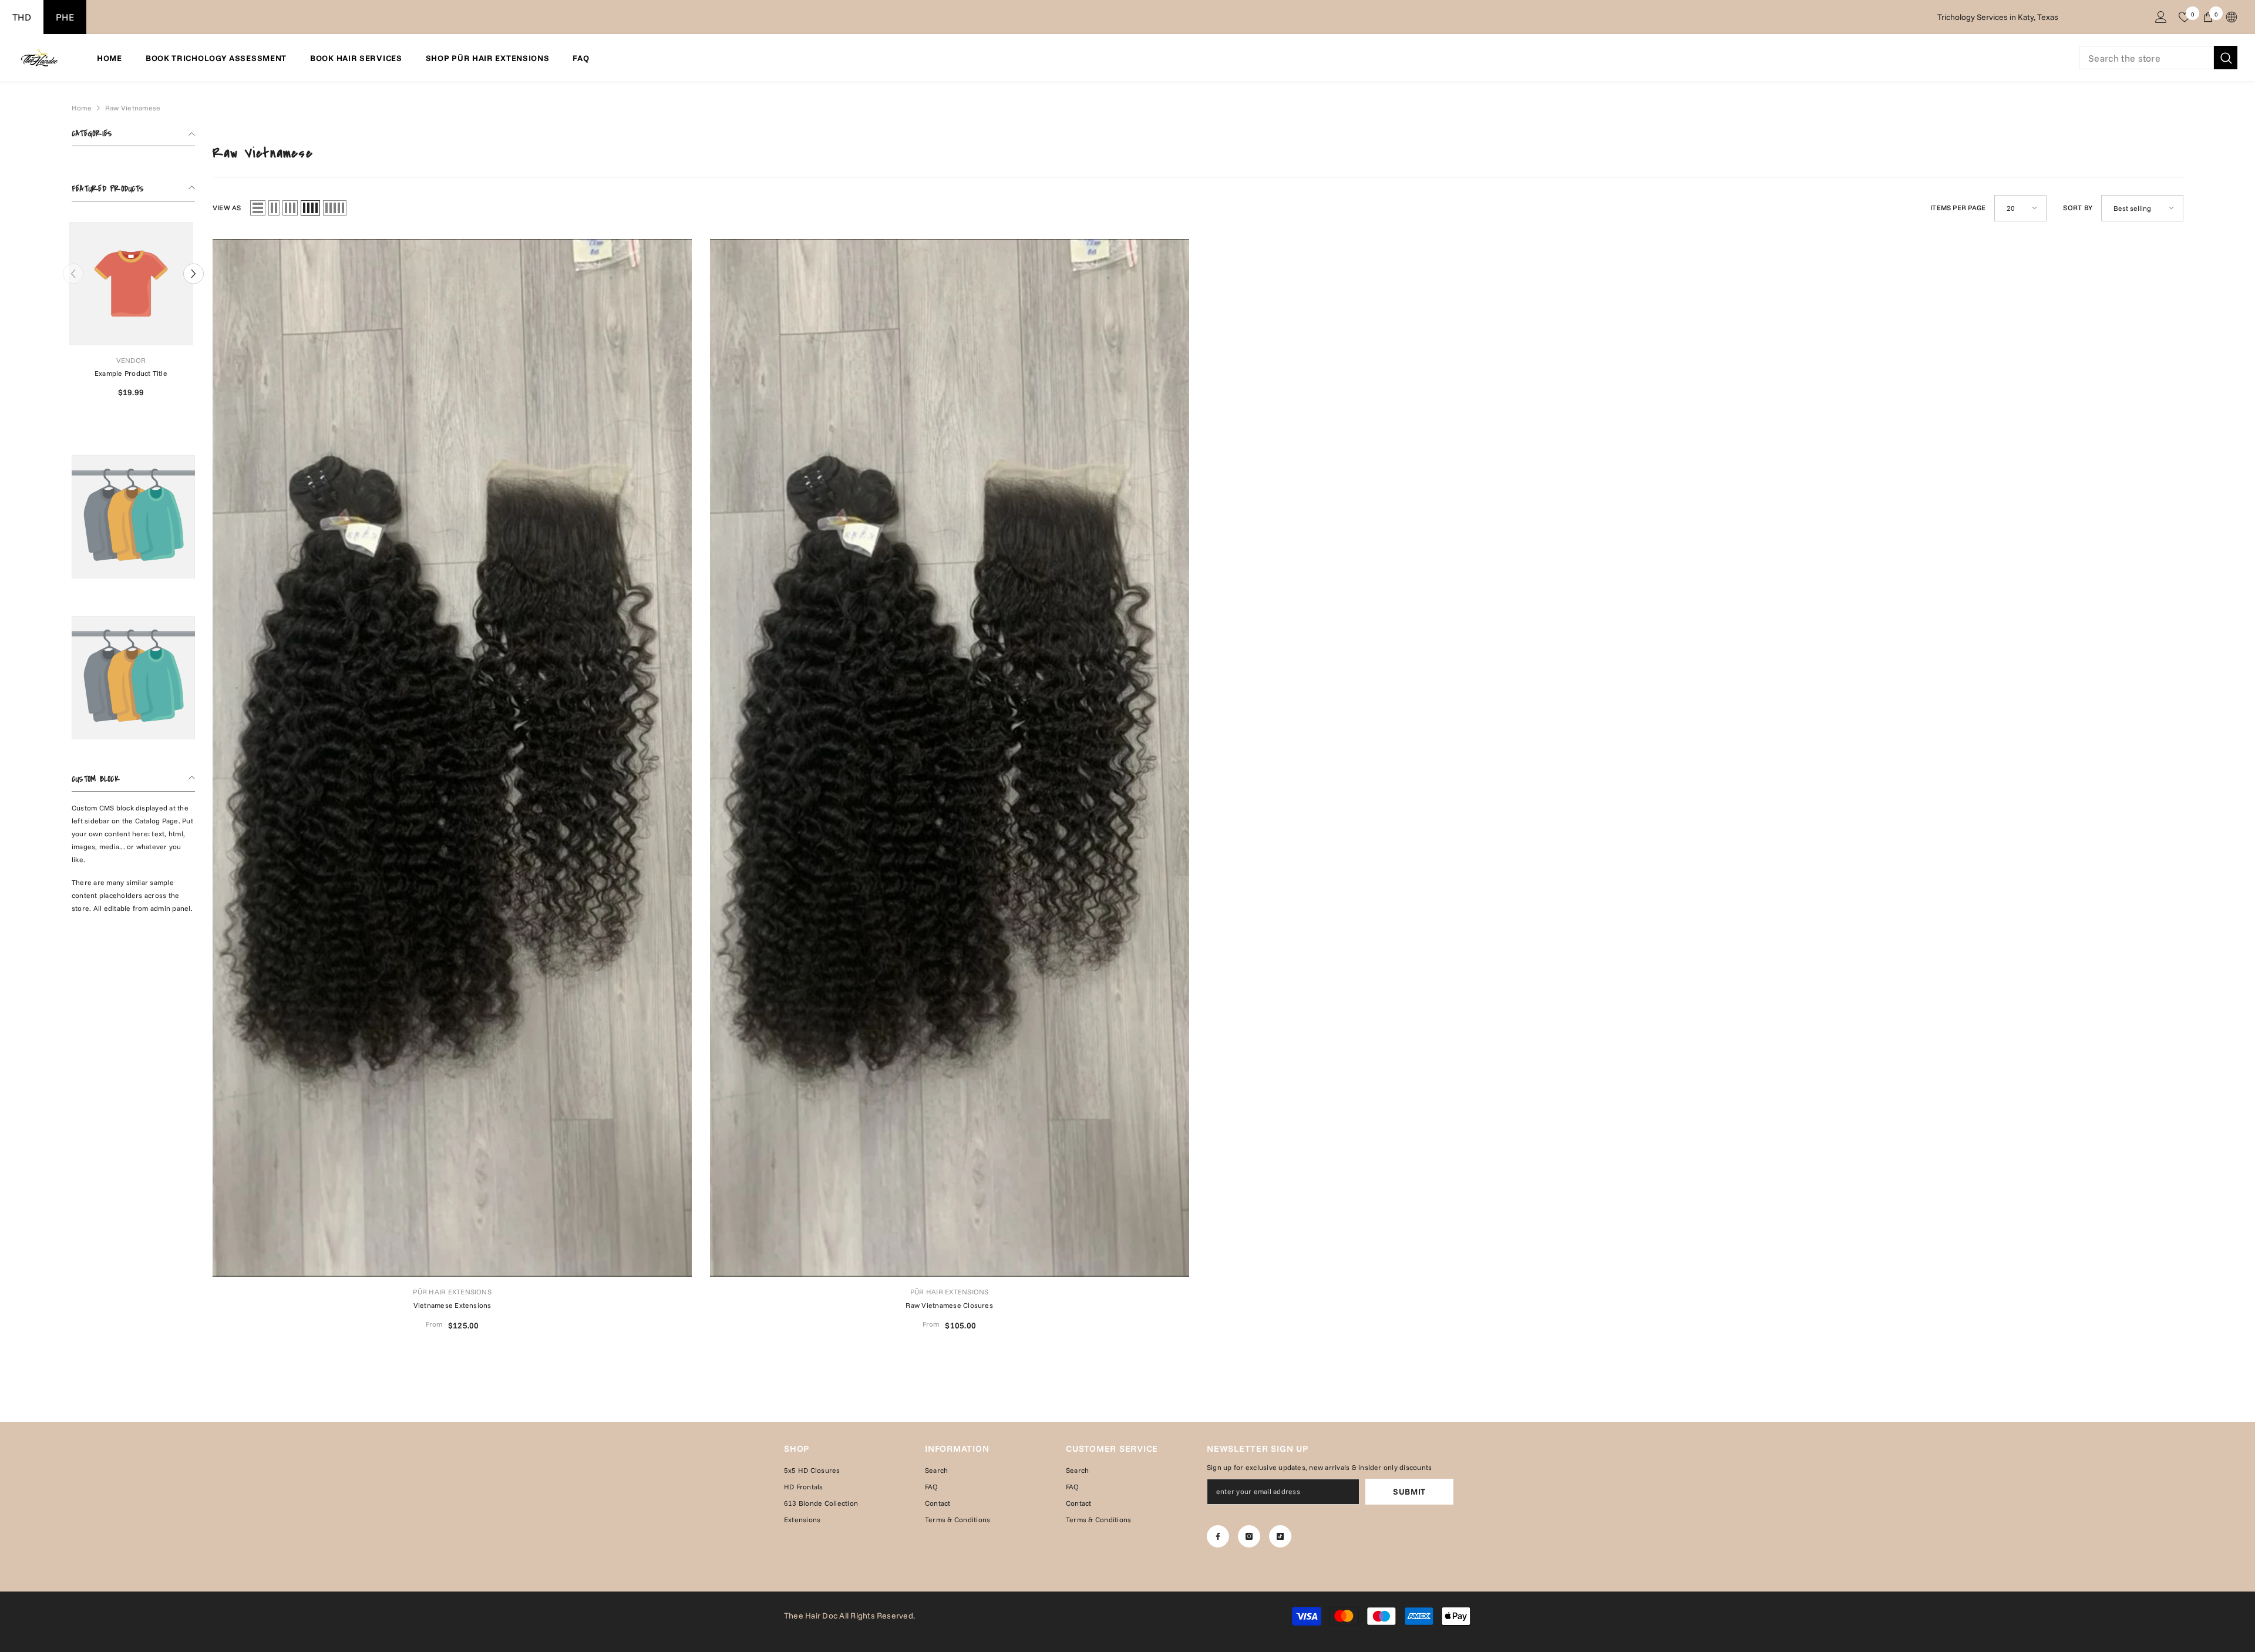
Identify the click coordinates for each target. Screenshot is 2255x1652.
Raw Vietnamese (133, 108)
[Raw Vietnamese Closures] (949, 758)
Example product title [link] (133, 373)
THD (22, 17)
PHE (65, 17)
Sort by (2078, 208)
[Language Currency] (2232, 17)
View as (227, 208)
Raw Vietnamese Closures (949, 1305)
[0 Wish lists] (2185, 17)
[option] (133, 314)
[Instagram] (1249, 1536)
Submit (1409, 1492)
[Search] (2158, 58)
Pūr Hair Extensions (452, 1292)
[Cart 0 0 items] (2208, 17)
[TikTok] (1280, 1536)
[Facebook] (1218, 1536)
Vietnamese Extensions (452, 1305)
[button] (193, 273)
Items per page (1958, 208)
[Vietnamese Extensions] (452, 758)
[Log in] (2161, 17)
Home (82, 108)
